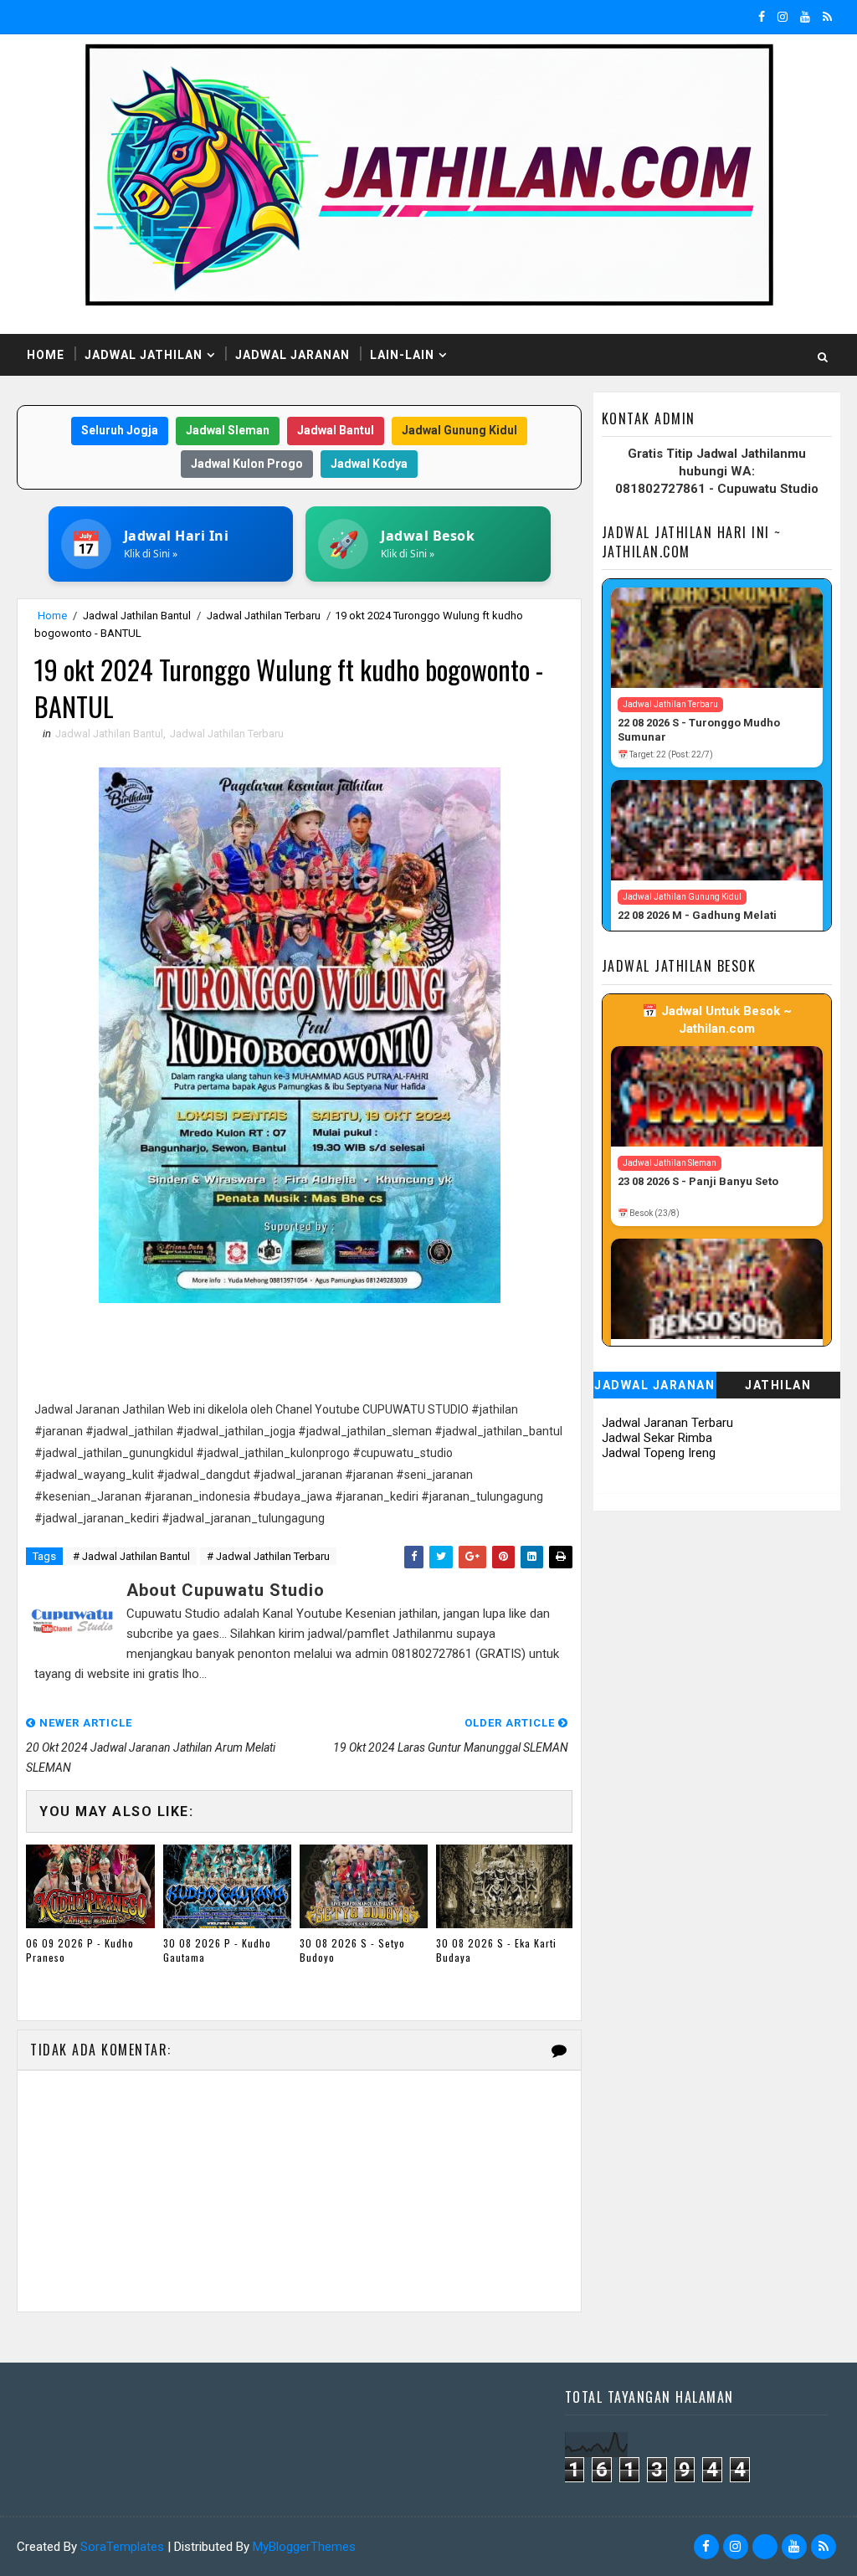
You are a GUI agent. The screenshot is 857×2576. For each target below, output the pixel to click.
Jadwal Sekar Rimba (657, 1438)
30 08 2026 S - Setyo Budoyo (352, 1950)
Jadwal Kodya (369, 464)
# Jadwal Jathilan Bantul (131, 1556)
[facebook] (762, 17)
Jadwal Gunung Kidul (459, 430)
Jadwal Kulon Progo (247, 464)
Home (46, 355)
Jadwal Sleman (228, 430)
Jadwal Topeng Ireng (659, 1453)
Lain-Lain (402, 355)
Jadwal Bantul (336, 430)
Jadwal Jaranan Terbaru (667, 1423)
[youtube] (805, 17)
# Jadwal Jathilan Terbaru (268, 1556)
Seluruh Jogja (120, 430)
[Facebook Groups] (765, 2547)
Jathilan (778, 1385)
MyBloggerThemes (304, 2547)
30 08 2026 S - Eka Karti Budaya (496, 1950)
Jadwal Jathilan (144, 355)
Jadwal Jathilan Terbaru (264, 616)
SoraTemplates (122, 2547)
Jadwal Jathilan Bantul (137, 616)
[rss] (827, 17)
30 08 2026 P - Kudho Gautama (217, 1950)
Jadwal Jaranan (293, 355)
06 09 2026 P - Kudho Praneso (80, 1950)
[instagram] (783, 17)
